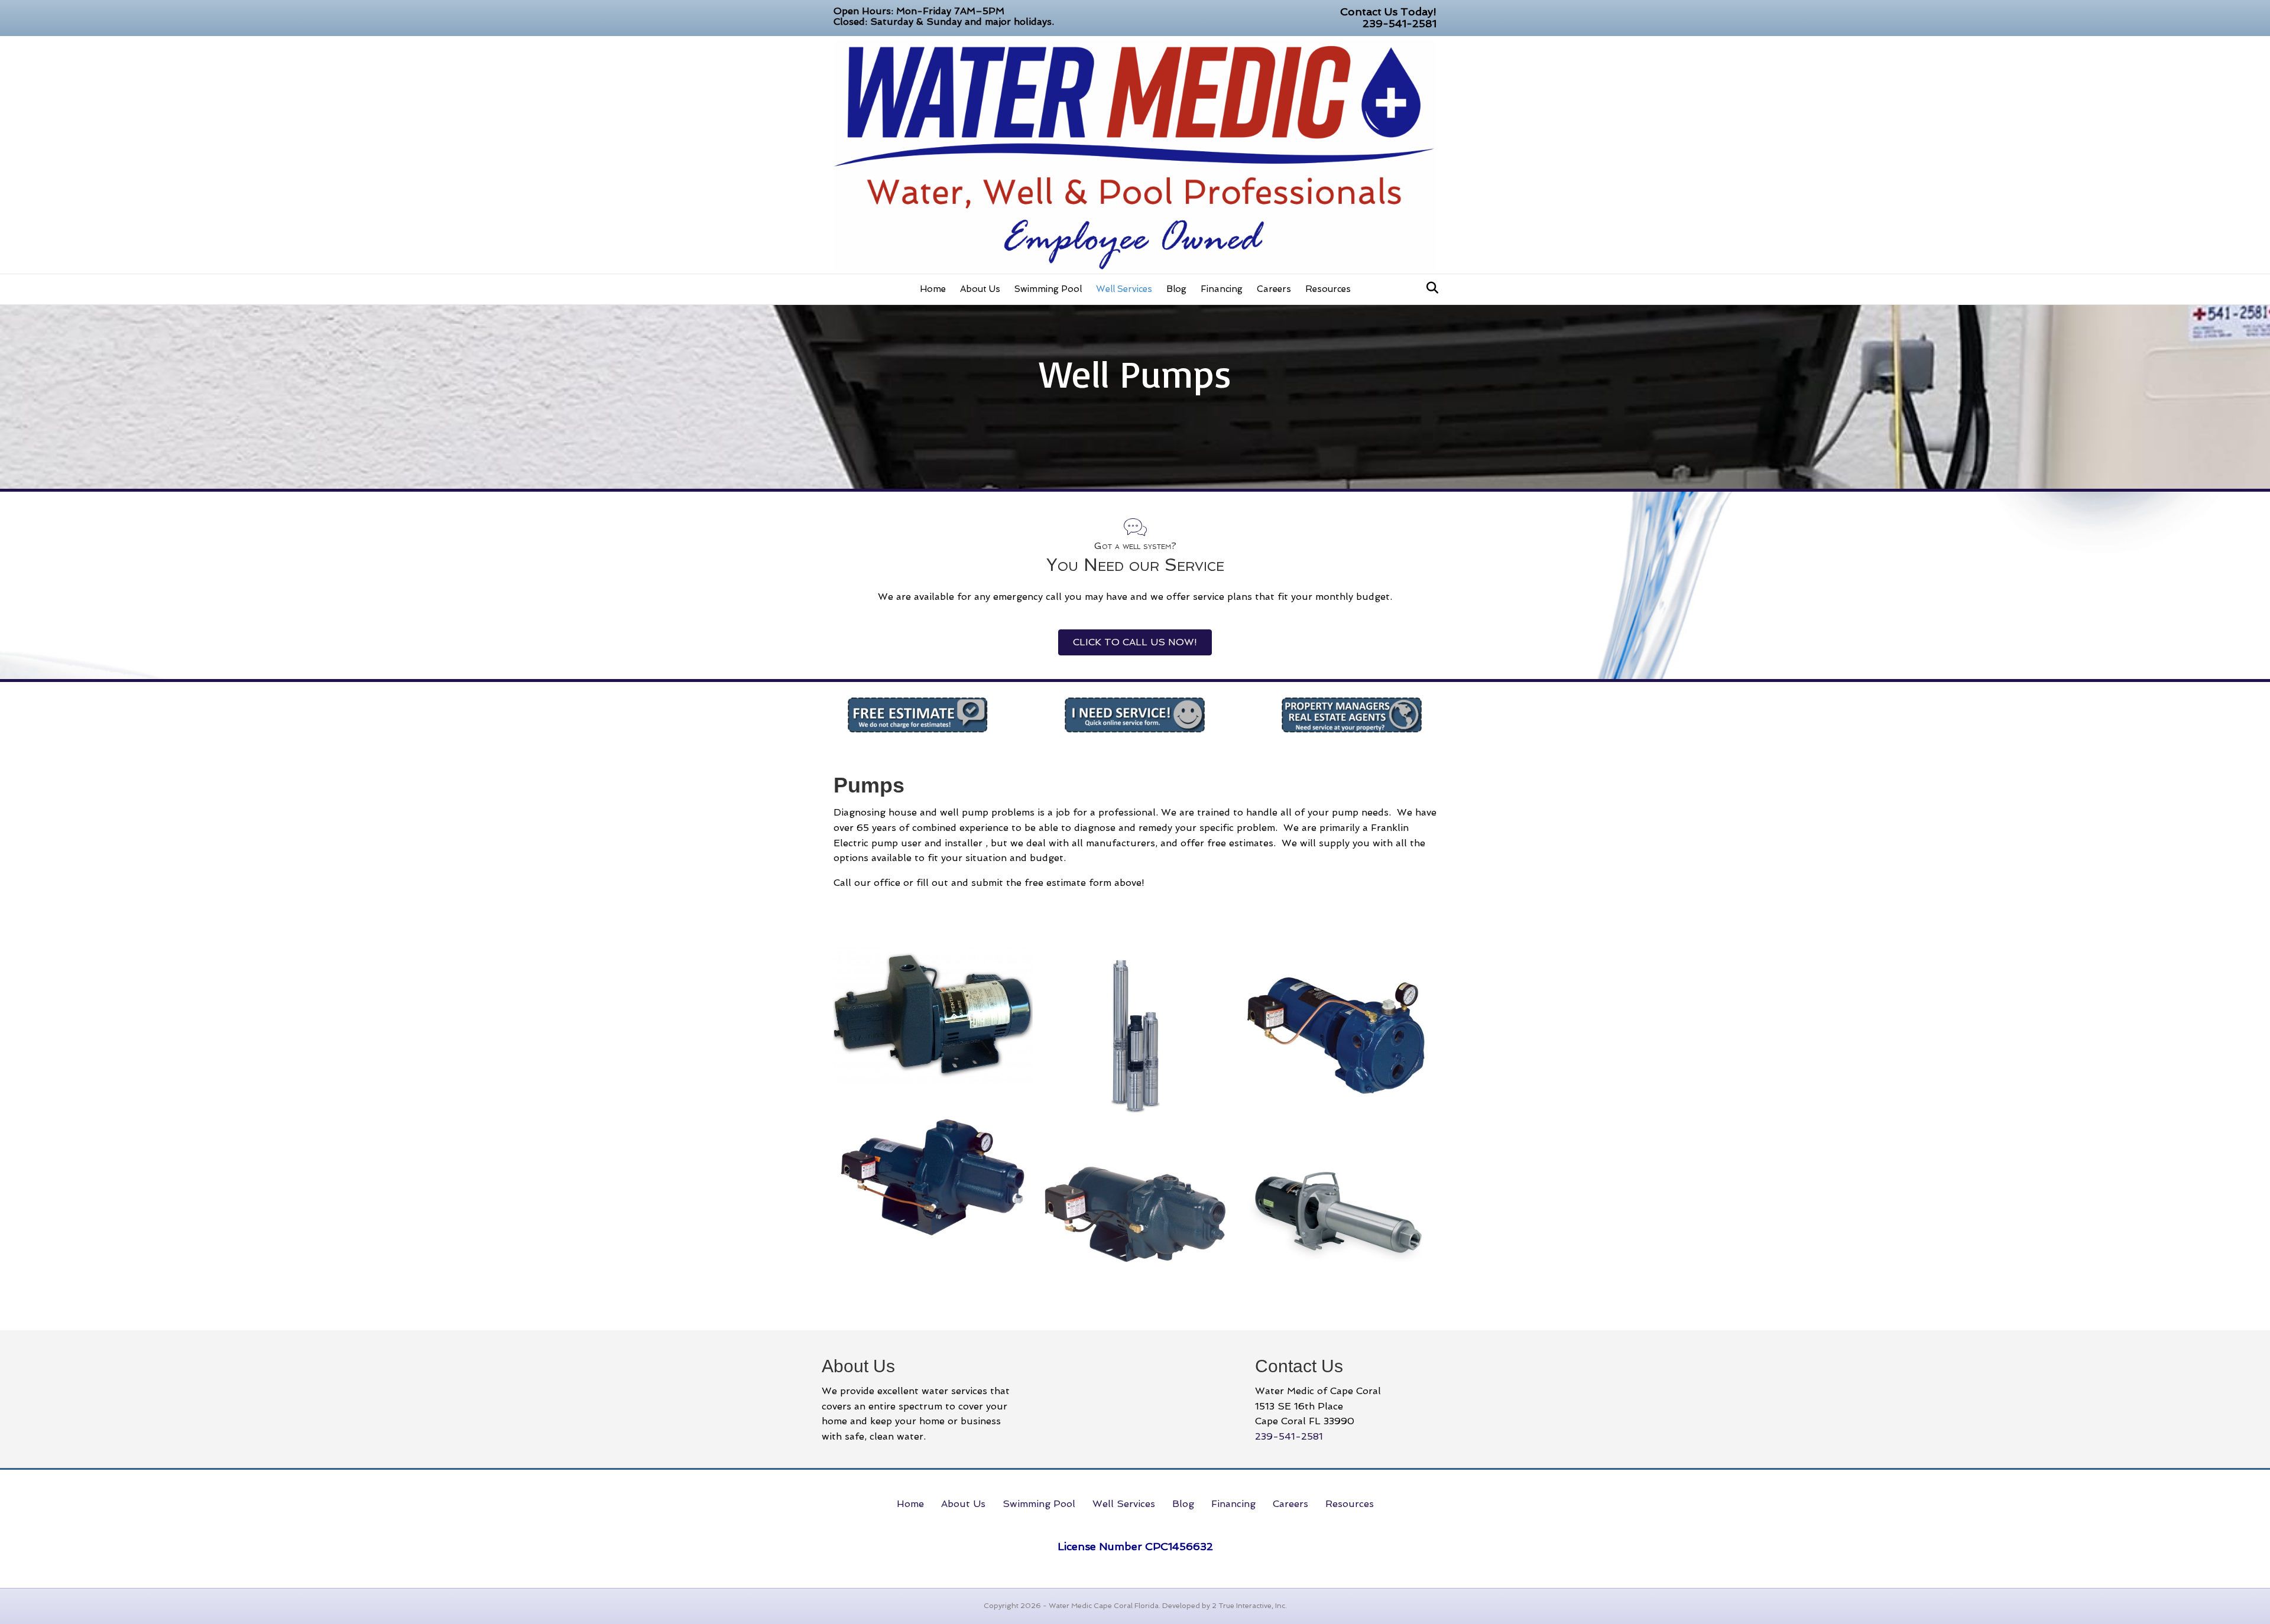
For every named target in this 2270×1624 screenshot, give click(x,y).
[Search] (1429, 288)
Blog (1176, 289)
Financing (1222, 289)
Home (933, 289)
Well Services (1124, 289)
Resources (1328, 289)
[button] (1135, 642)
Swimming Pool (1048, 289)
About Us (980, 289)
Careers (1274, 289)
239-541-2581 (1400, 23)
